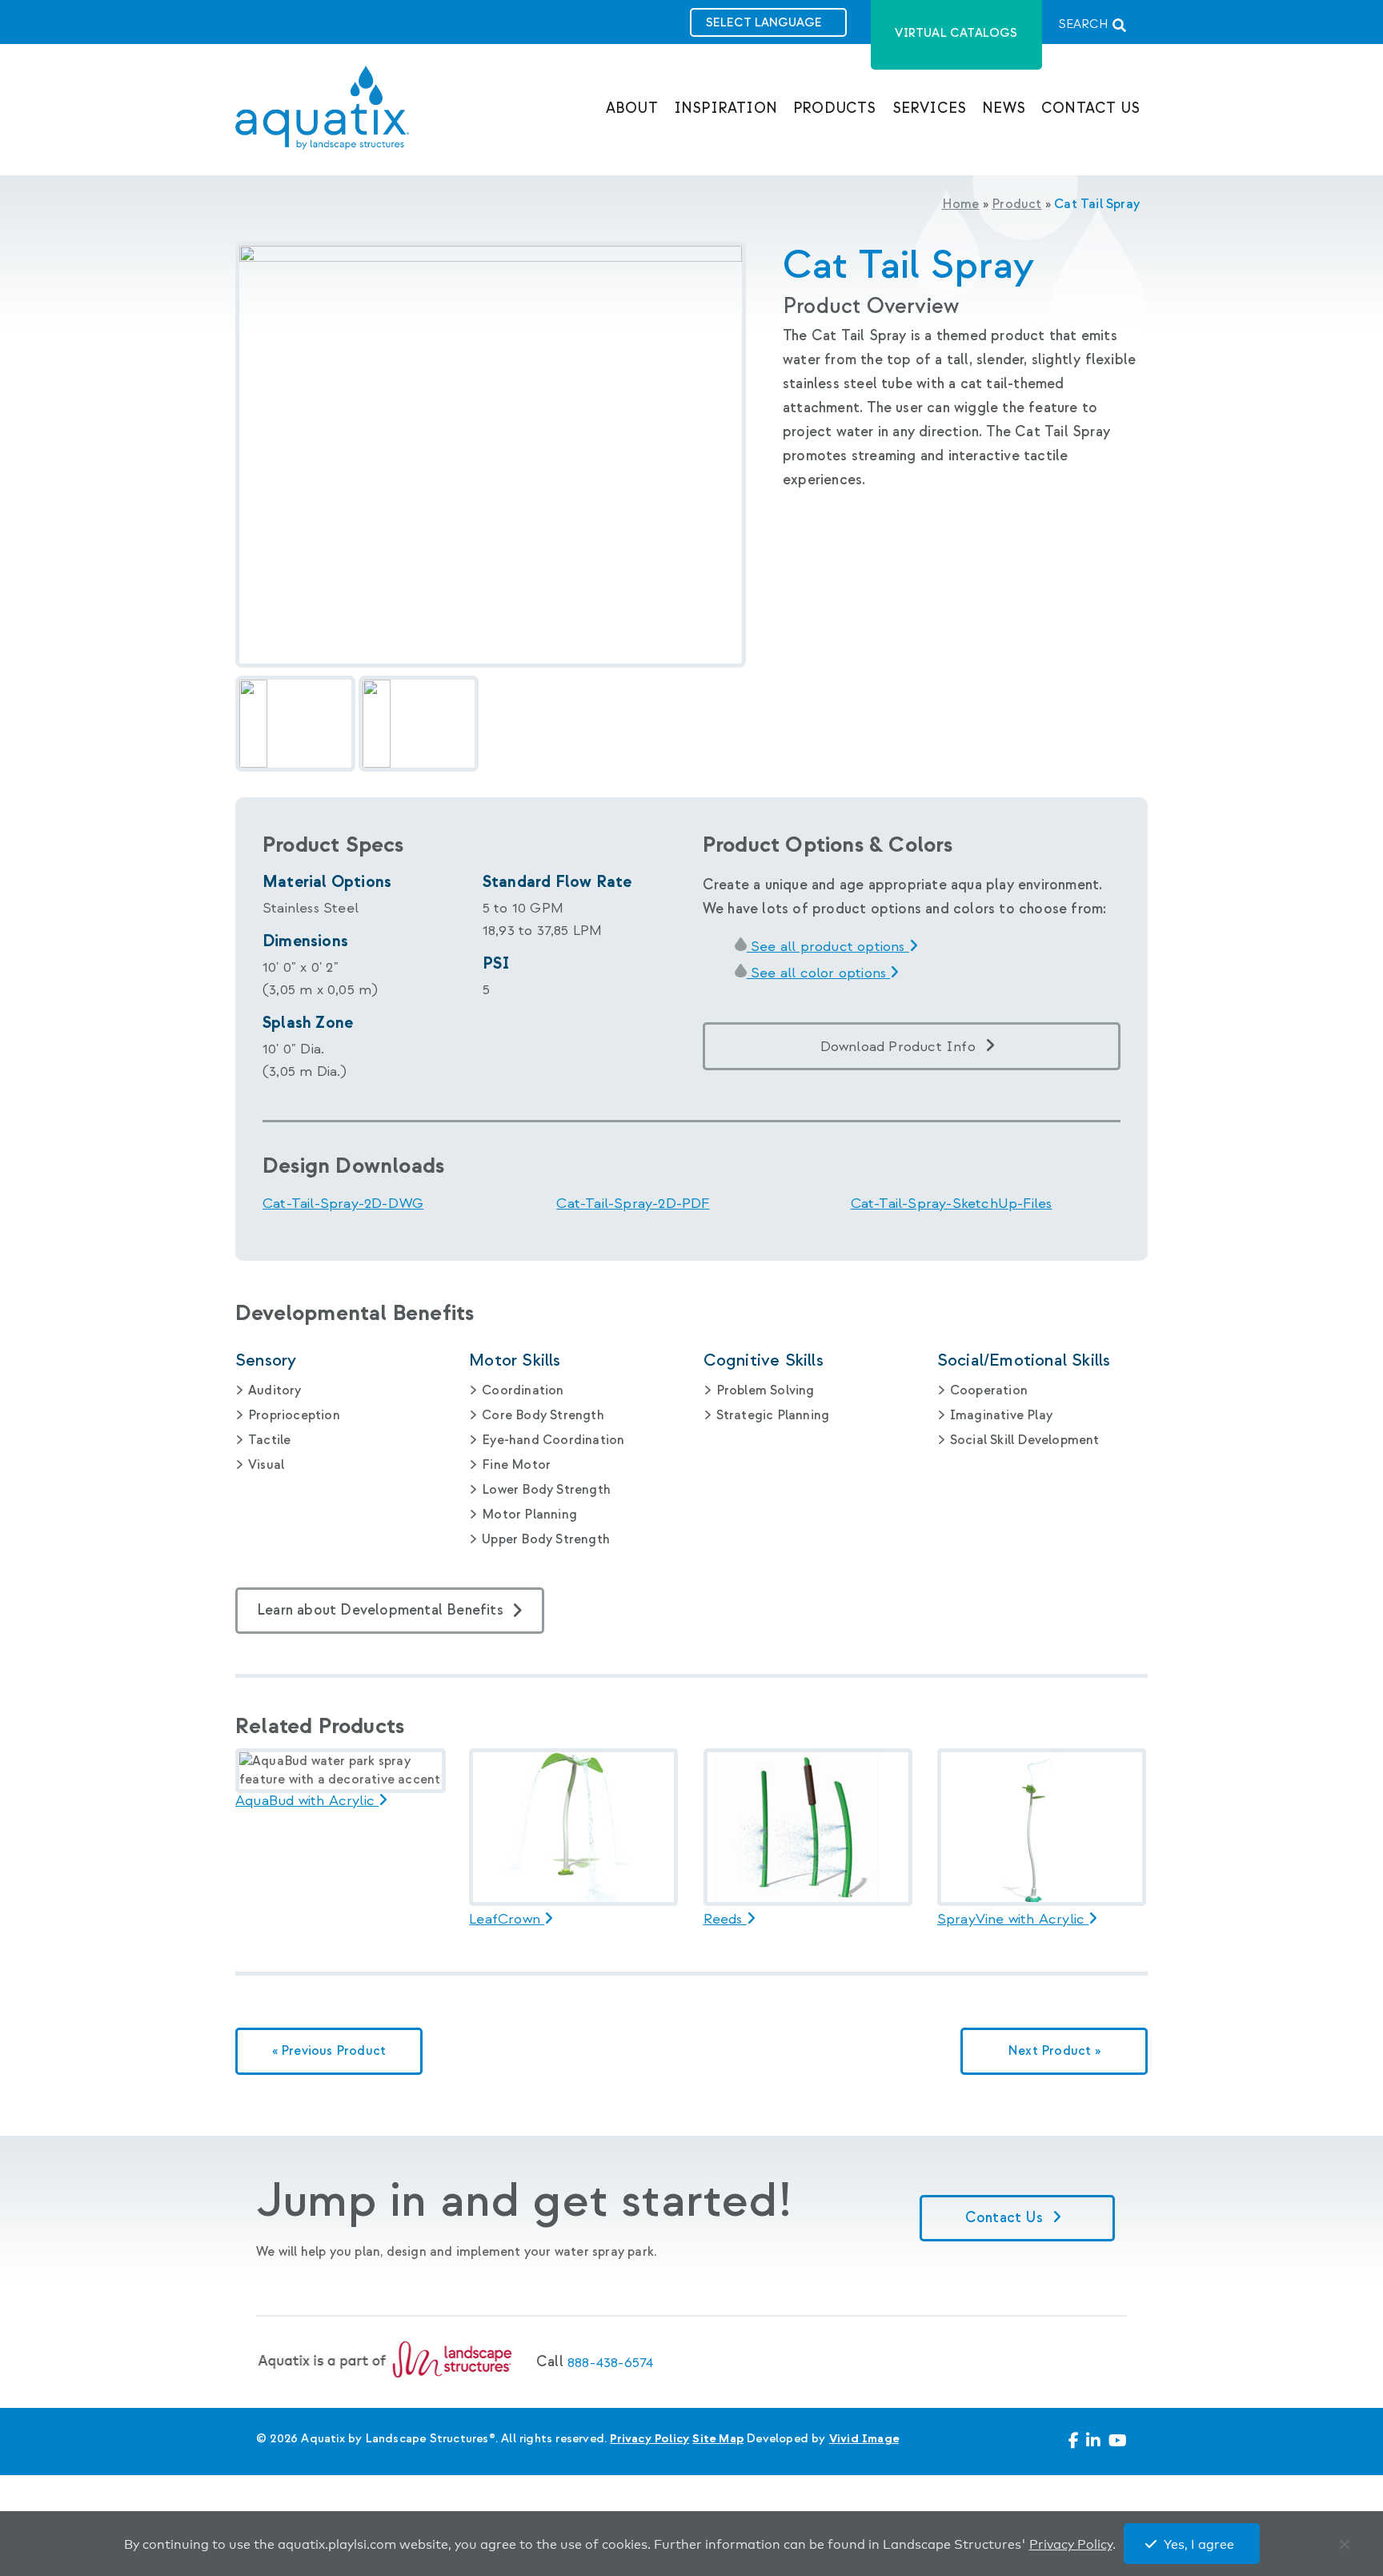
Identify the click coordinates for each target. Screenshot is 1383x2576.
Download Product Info (898, 1047)
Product (1016, 205)
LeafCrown (507, 1920)
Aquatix (322, 121)
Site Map (718, 2439)
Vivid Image (864, 2439)
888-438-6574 (610, 2363)
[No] (1348, 2548)
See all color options (819, 973)
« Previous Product (329, 2051)
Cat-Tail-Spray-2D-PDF (633, 1204)
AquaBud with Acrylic (307, 1801)
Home (961, 205)
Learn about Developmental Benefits (380, 1610)
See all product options (828, 947)
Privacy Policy (649, 2439)
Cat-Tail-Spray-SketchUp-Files (952, 1204)
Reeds (725, 1920)
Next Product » (1054, 2051)
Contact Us (1006, 2218)
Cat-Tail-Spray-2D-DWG (343, 1204)
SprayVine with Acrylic (1013, 1920)
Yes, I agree (1199, 2545)
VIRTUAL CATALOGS (956, 33)
